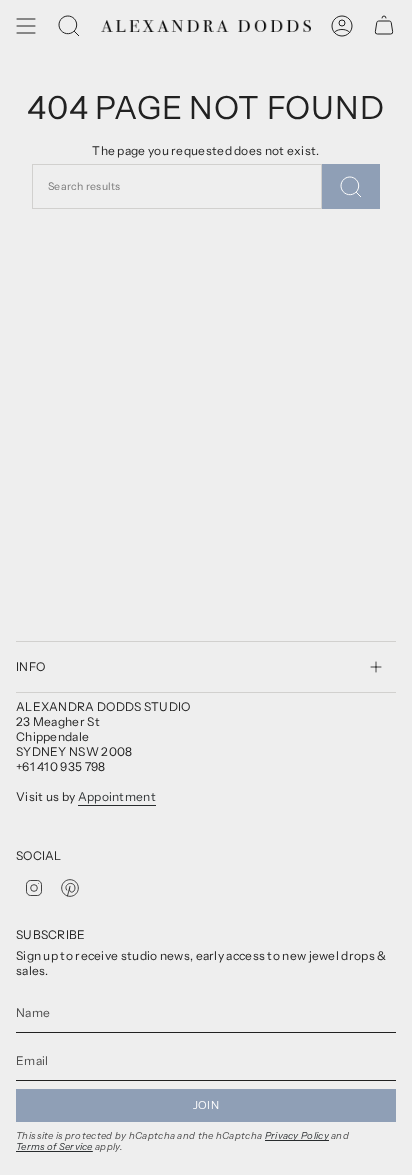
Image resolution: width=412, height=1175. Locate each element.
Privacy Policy (297, 1135)
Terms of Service (54, 1146)
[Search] (69, 26)
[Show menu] (26, 26)
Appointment (117, 796)
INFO (30, 666)
